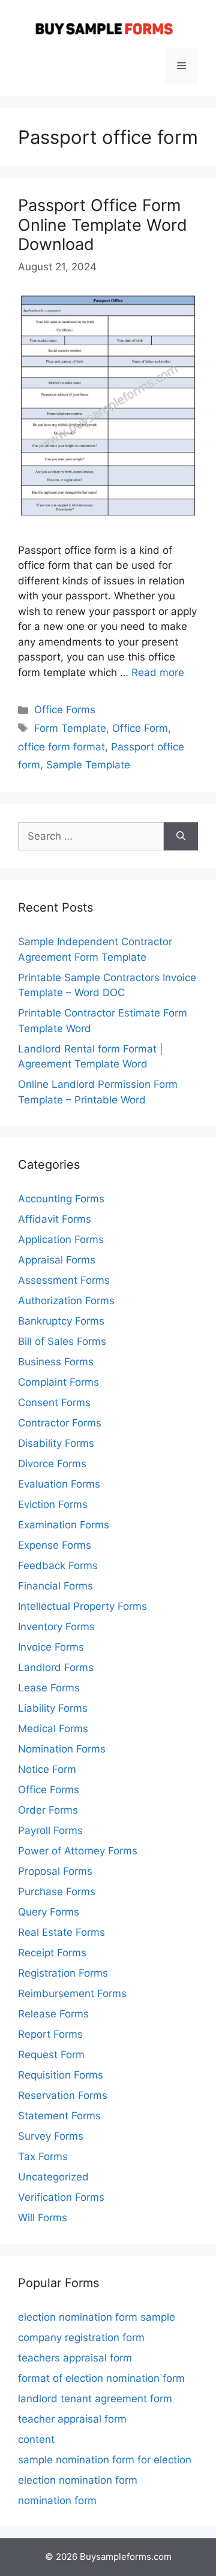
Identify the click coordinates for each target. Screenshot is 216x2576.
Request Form (51, 2055)
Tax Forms (43, 2156)
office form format (61, 747)
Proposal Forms (55, 1871)
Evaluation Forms (59, 1484)
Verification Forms (61, 2197)
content (36, 2439)
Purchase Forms (57, 1892)
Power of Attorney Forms (78, 1851)
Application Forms (61, 1239)
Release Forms (53, 2014)
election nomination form (78, 2480)
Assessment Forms (64, 1280)
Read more (158, 672)
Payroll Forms (50, 1830)
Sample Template (88, 765)
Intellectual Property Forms (82, 1606)
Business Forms (56, 1362)
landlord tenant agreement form (95, 2399)
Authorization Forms (66, 1301)
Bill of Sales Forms (62, 1341)
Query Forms (49, 1912)
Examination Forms (64, 1525)
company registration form (81, 2337)
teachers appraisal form (75, 2358)
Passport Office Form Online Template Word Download (103, 225)
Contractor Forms (60, 1423)
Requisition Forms (61, 2075)
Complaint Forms (58, 1382)
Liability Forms (53, 1708)
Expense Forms (55, 1545)
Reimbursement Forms (72, 1993)
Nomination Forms (62, 1749)
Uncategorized (53, 2177)
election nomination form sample (97, 2317)
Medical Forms (53, 1729)
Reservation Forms (63, 2095)
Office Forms (65, 710)
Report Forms (50, 2034)
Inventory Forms (56, 1627)
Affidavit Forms (55, 1219)
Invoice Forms (51, 1647)
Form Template (70, 728)
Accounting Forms (61, 1199)
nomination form (57, 2500)
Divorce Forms (52, 1464)
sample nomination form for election (105, 2460)
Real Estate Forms (61, 1932)
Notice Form (47, 1769)
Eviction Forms (53, 1504)
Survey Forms (51, 2136)
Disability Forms (56, 1443)
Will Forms (43, 2218)
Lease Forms (49, 1688)
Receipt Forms (52, 1953)
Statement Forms (59, 2116)
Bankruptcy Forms (61, 1321)
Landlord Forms (56, 1667)
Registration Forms (63, 1973)
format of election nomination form (101, 2378)
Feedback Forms (58, 1565)
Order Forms (48, 1810)
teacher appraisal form (72, 2419)
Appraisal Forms (57, 1260)
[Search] (181, 837)
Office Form (140, 728)
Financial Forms (55, 1586)
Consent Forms (54, 1402)
